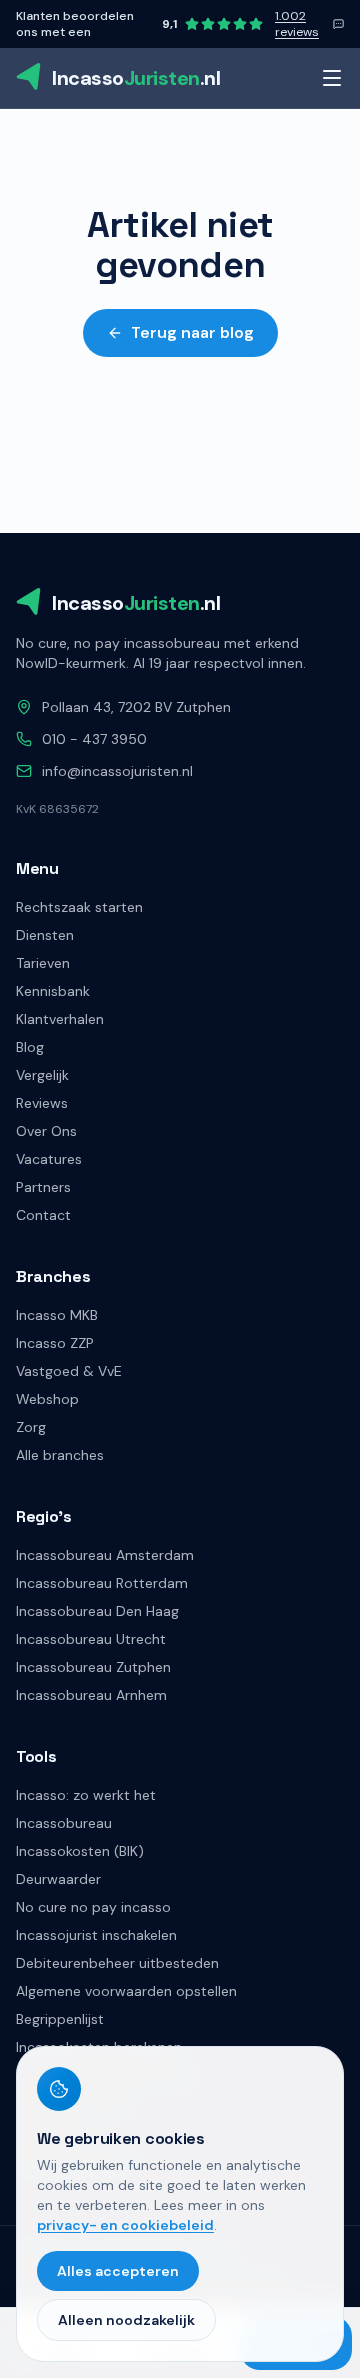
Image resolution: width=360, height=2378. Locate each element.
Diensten (45, 935)
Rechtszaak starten (79, 907)
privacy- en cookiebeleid (125, 2225)
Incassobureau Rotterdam (102, 1583)
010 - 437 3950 (94, 739)
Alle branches (60, 1455)
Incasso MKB (57, 1315)
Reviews (42, 1103)
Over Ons (46, 1131)
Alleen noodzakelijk (126, 2320)
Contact (43, 1215)
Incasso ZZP (55, 1343)
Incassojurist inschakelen (96, 1935)
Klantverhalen (60, 1019)
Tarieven (43, 963)
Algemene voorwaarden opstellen (126, 1991)
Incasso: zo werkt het (86, 1795)
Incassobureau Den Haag (97, 1611)
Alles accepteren (118, 2271)
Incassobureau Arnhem (91, 1695)
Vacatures (49, 1159)
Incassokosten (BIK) (80, 1851)
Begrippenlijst (60, 2019)
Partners (43, 1187)
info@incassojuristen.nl (117, 771)
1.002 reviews (297, 24)
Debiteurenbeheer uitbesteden (117, 1963)
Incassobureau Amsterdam (105, 1555)
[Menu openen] (332, 78)
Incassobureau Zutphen (93, 1667)
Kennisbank (53, 991)
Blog (30, 1047)
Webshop (47, 1399)
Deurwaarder (58, 1879)
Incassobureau (64, 1823)
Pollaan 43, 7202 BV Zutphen (136, 707)
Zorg (31, 1427)
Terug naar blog (192, 332)
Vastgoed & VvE (69, 1371)
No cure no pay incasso (93, 1907)
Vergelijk (42, 1075)
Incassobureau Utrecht (91, 1639)
